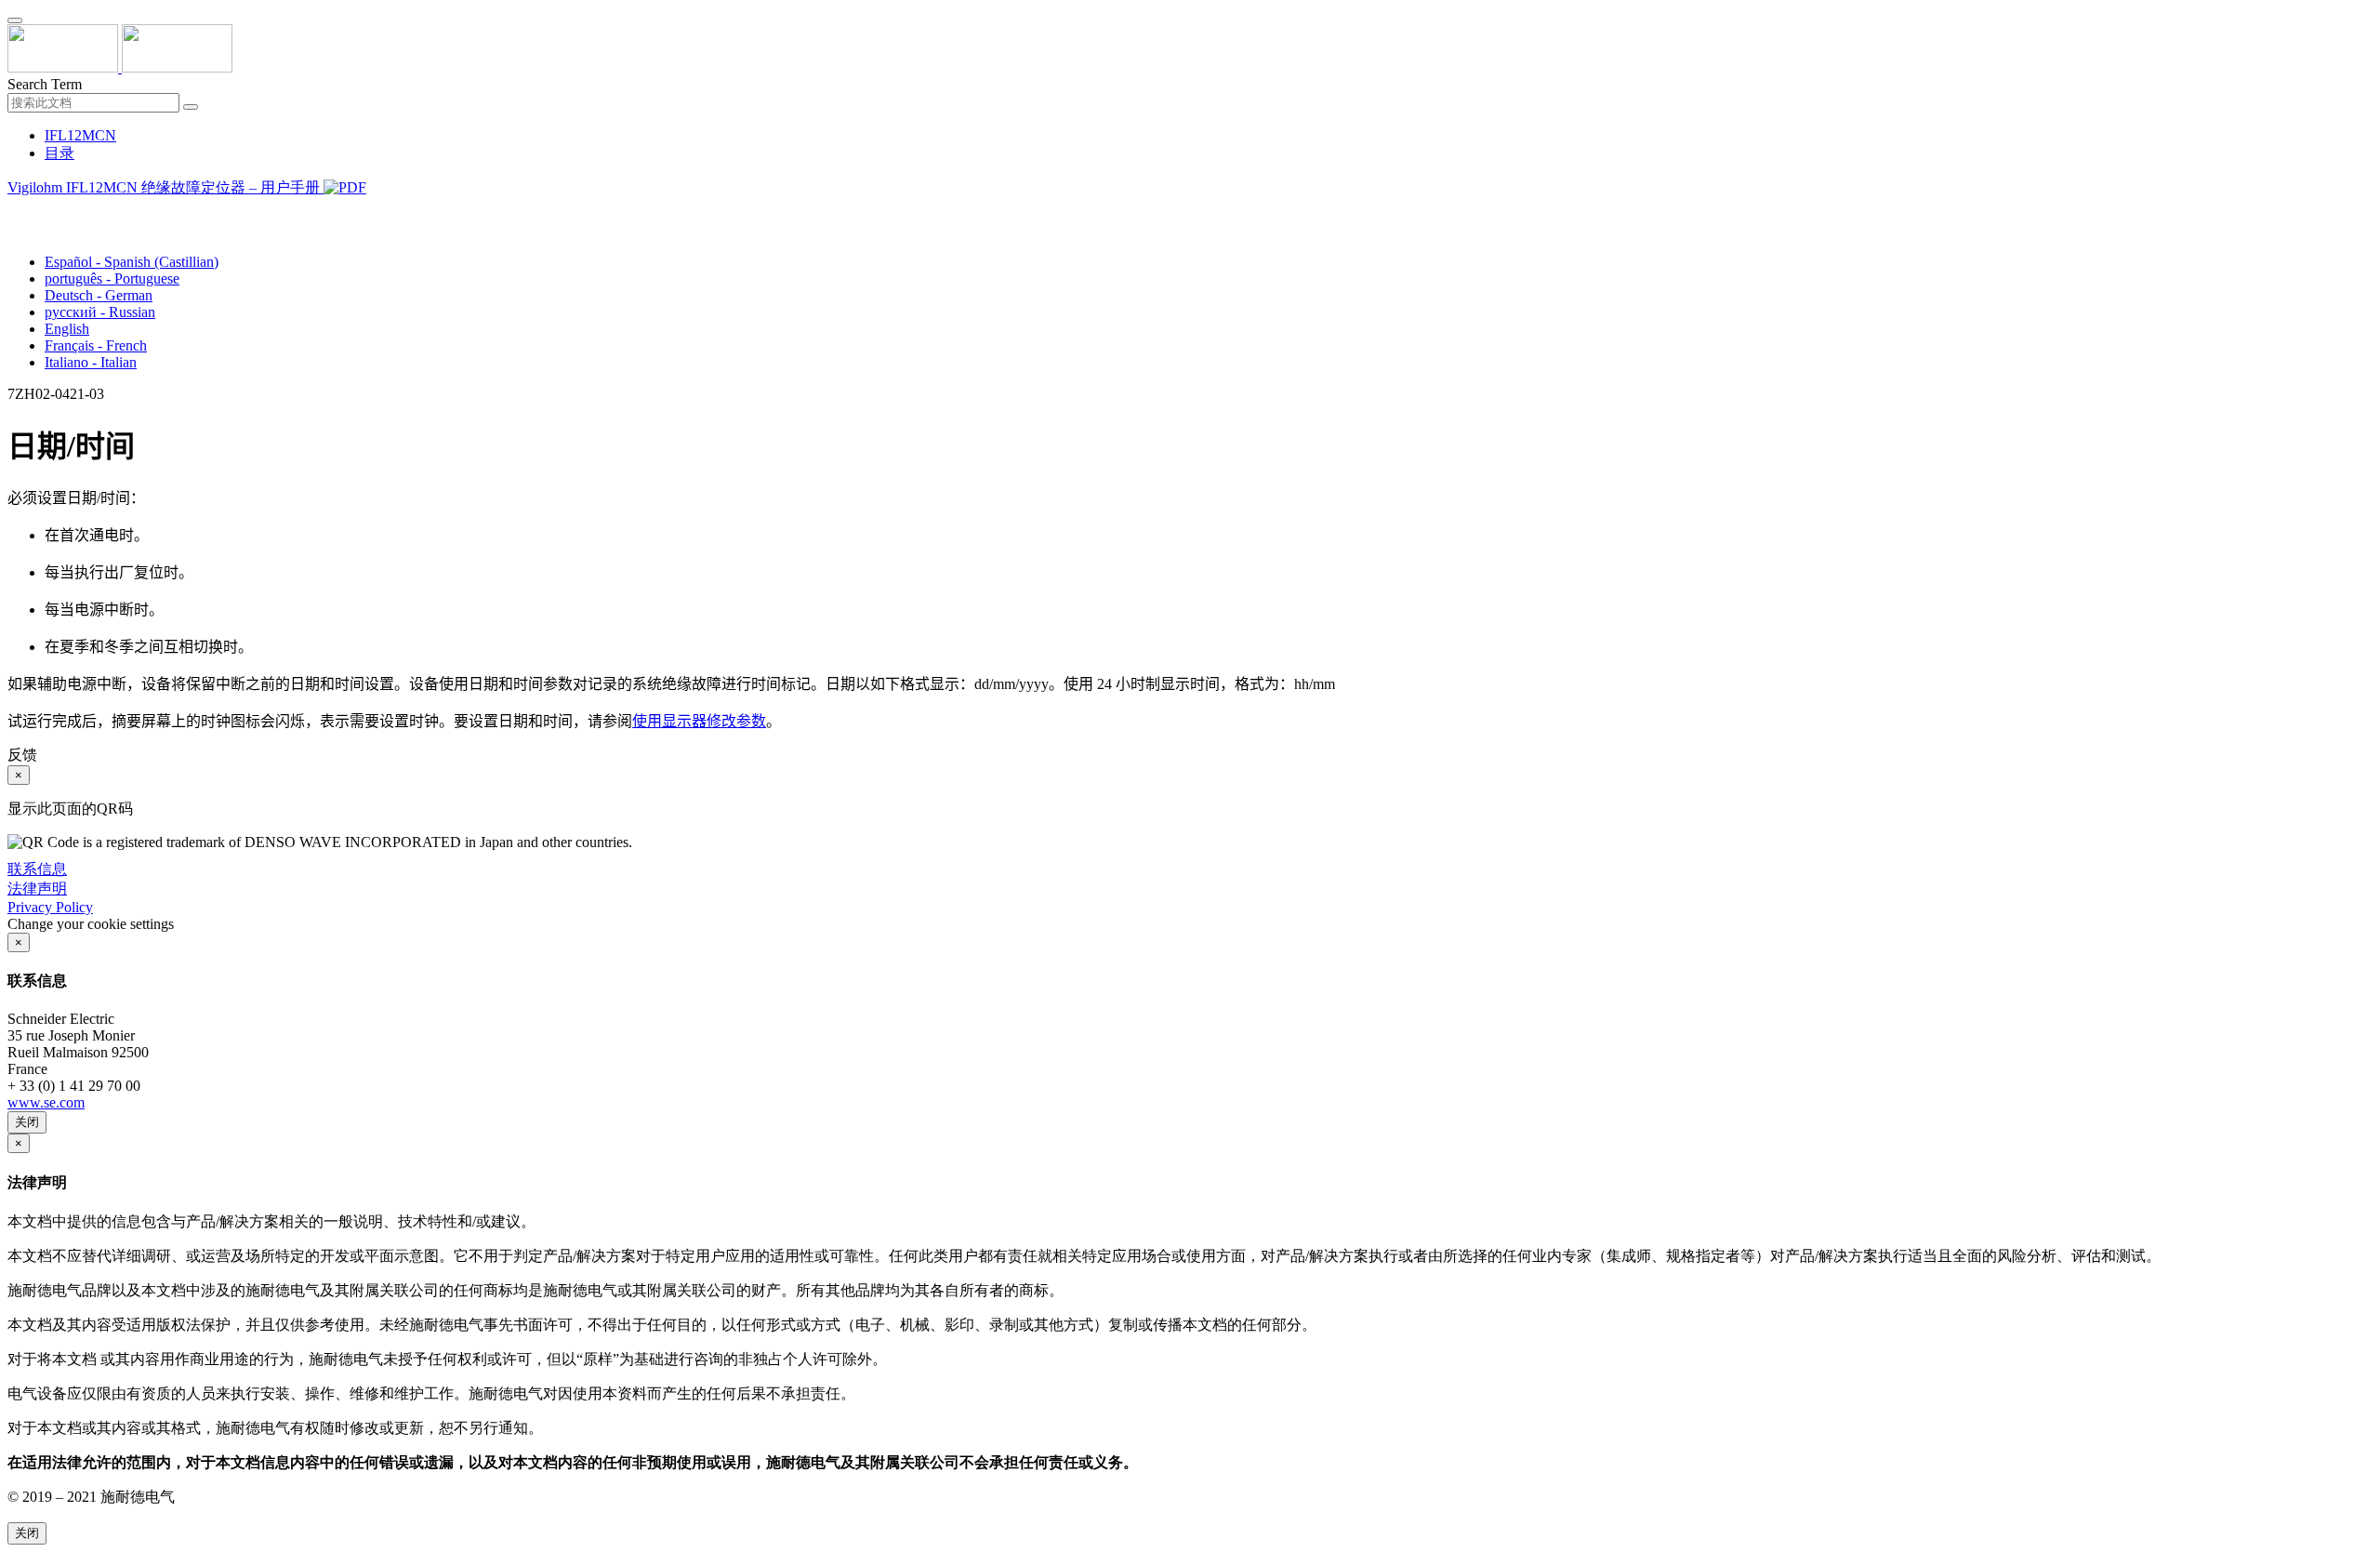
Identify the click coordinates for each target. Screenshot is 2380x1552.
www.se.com (46, 1102)
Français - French (96, 345)
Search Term (45, 84)
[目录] (15, 211)
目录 (59, 153)
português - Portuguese (112, 279)
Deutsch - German (99, 295)
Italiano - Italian (91, 362)
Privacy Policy (50, 907)
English (67, 329)
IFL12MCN (80, 135)
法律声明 (37, 889)
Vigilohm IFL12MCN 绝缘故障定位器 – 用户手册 (165, 187)
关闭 (27, 1122)
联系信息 (37, 869)
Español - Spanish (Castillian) (132, 262)
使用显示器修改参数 (699, 721)
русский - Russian (100, 312)
